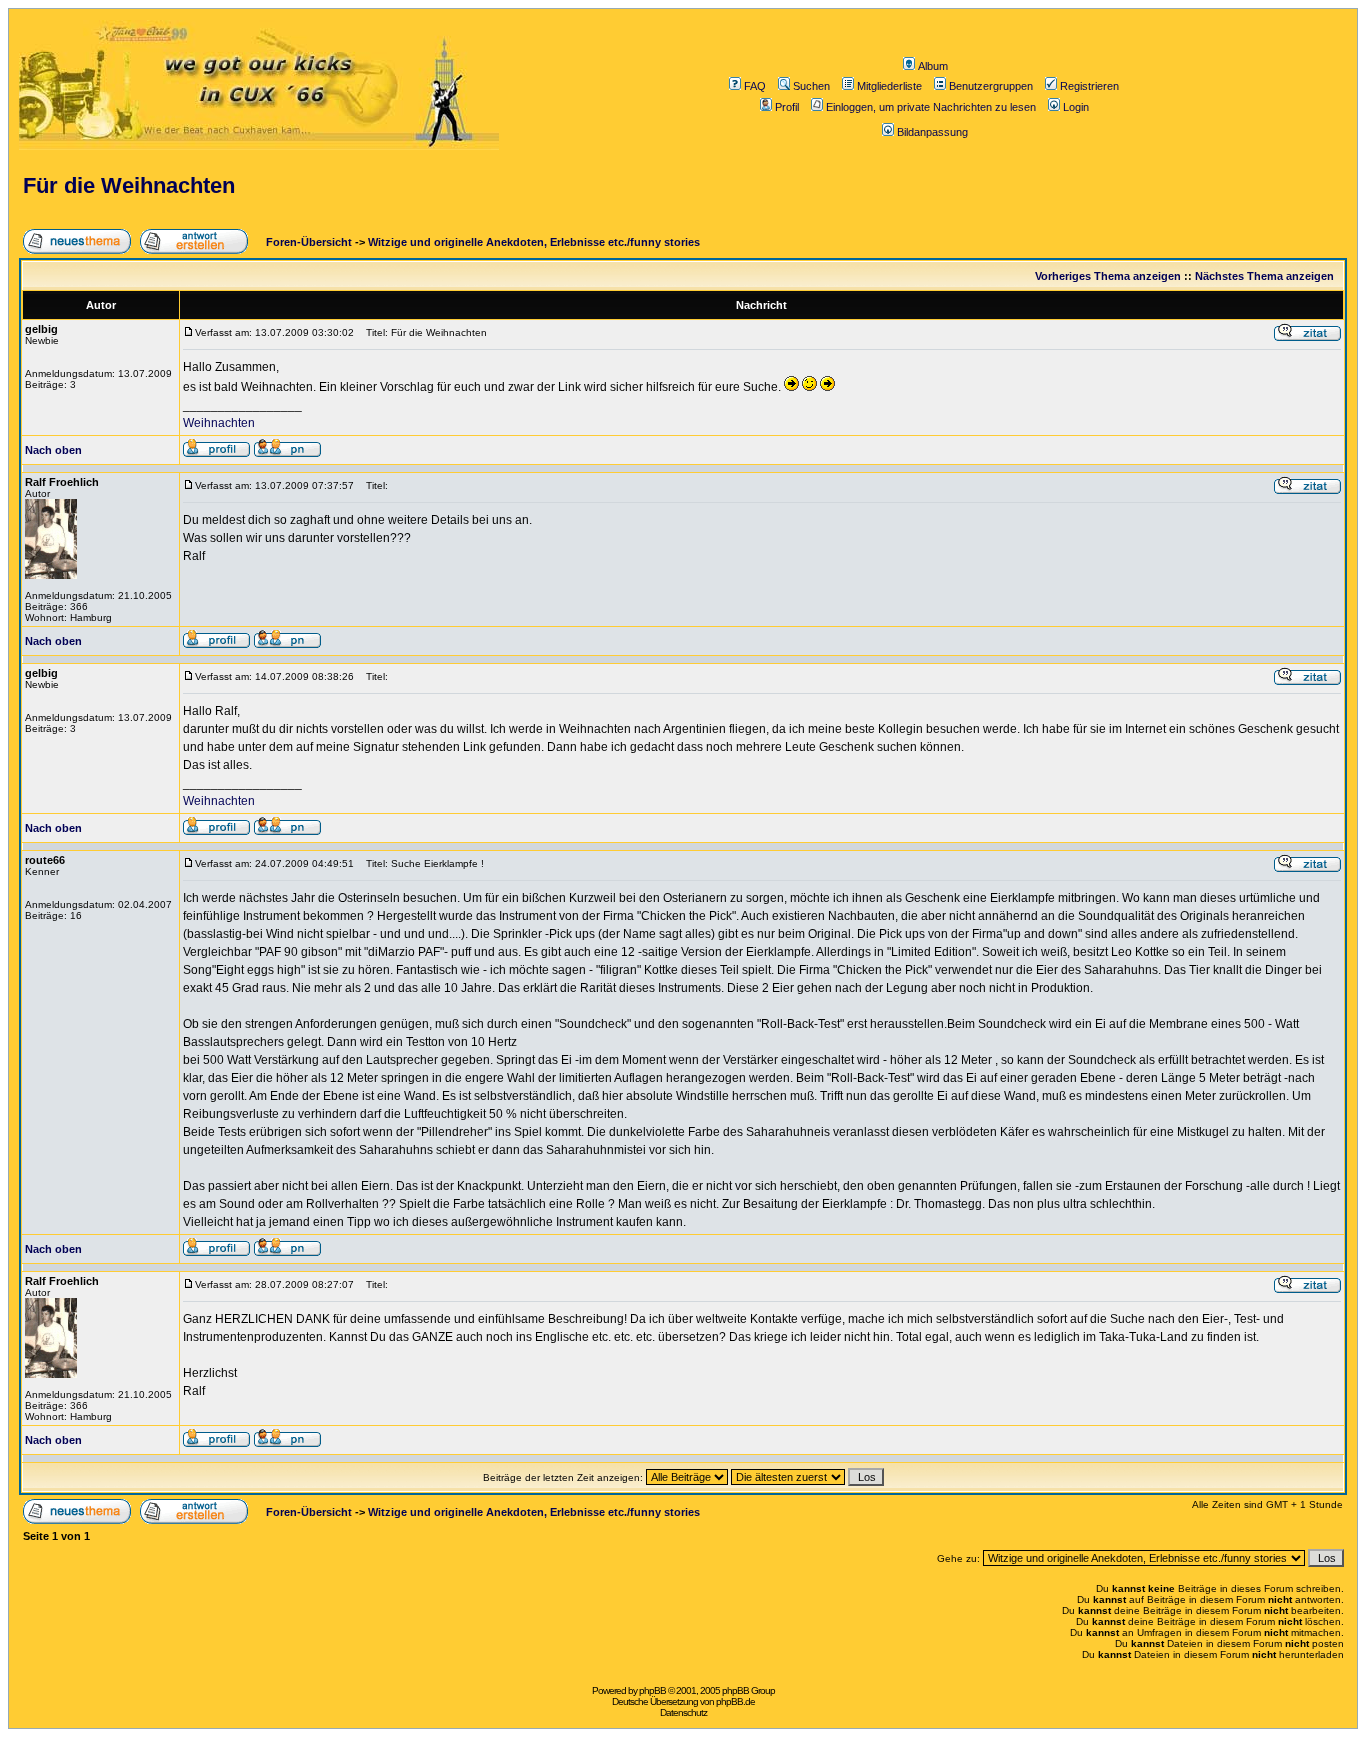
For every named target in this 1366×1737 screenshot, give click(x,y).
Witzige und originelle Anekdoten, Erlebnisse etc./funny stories (534, 242)
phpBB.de (735, 1701)
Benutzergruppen (991, 86)
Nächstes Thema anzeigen (1264, 276)
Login (1076, 107)
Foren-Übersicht (307, 242)
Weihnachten (219, 423)
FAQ (755, 86)
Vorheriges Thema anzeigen (1108, 276)
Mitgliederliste (889, 86)
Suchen (811, 86)
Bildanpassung (932, 132)
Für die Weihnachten (129, 185)
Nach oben (53, 450)
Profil (787, 107)
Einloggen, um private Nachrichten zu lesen (931, 107)
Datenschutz (683, 1712)
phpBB (652, 1690)
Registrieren (1089, 86)
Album (933, 66)
